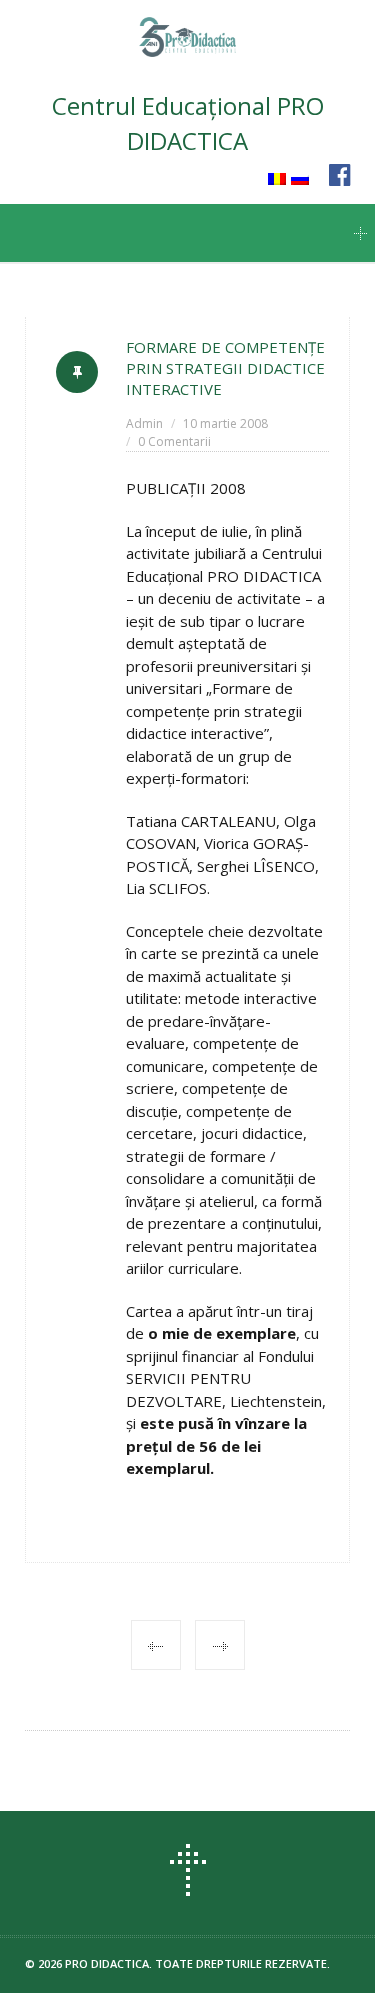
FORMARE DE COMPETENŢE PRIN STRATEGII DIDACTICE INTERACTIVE (225, 368)
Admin (144, 423)
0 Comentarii (174, 441)
